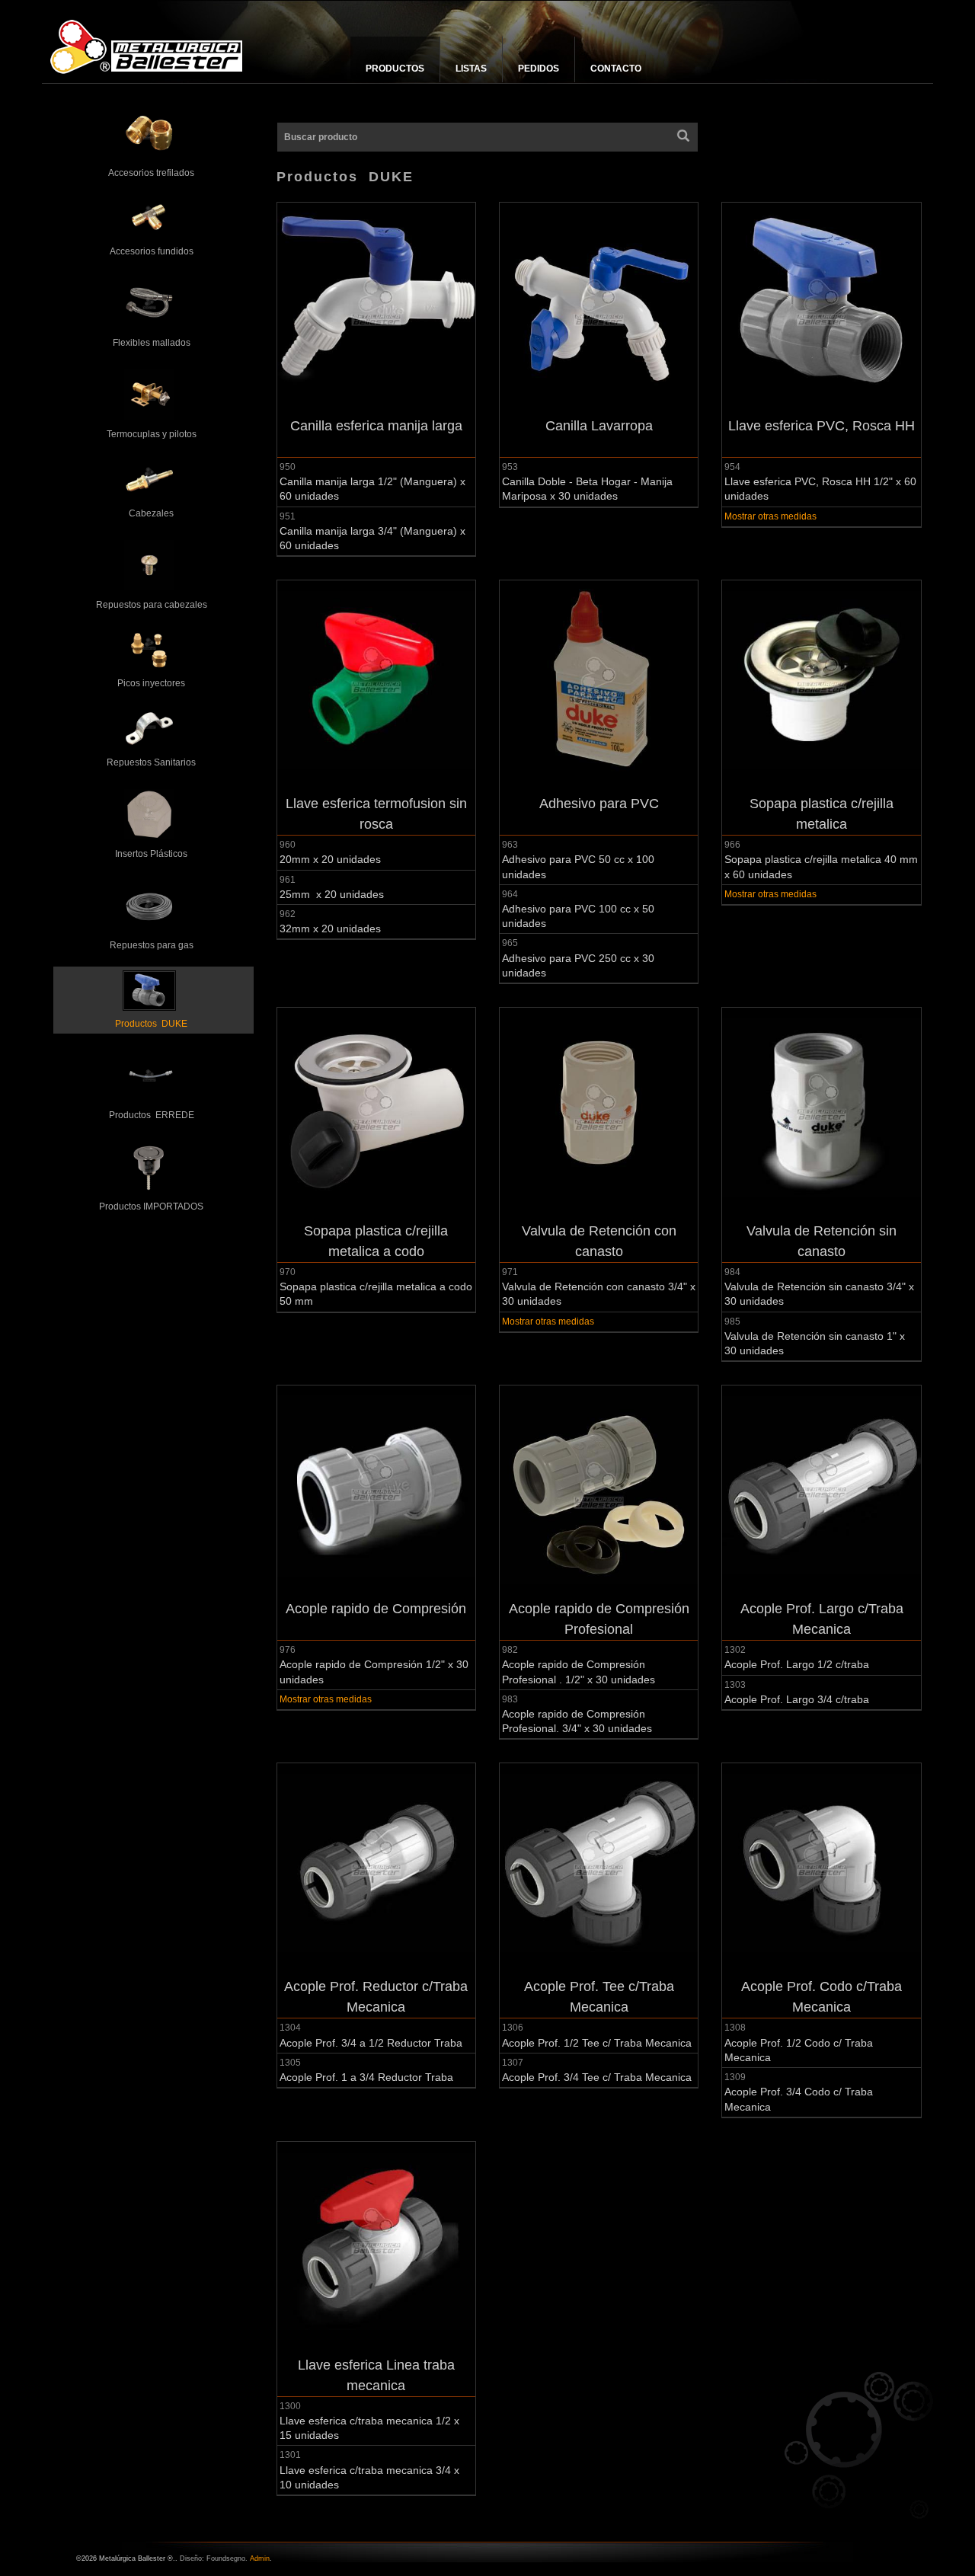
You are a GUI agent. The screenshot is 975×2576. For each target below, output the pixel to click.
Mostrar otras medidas (770, 516)
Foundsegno (226, 2558)
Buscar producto (321, 137)
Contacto (616, 69)
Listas (471, 69)
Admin (260, 2558)
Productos (395, 69)
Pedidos (539, 69)
